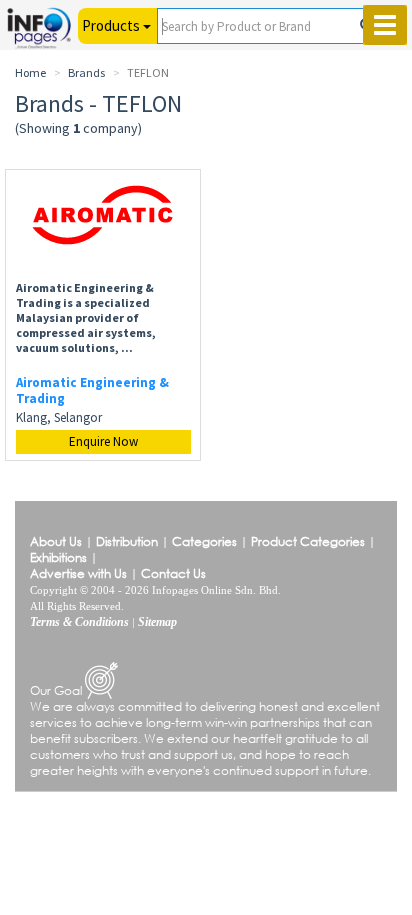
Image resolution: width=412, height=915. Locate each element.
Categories (204, 541)
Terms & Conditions (79, 622)
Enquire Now (103, 441)
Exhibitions (58, 557)
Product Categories (308, 541)
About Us (56, 541)
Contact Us (173, 573)
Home (30, 72)
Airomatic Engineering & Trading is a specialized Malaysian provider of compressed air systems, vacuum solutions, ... (86, 317)
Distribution (127, 541)
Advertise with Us (78, 573)
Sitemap (157, 622)
